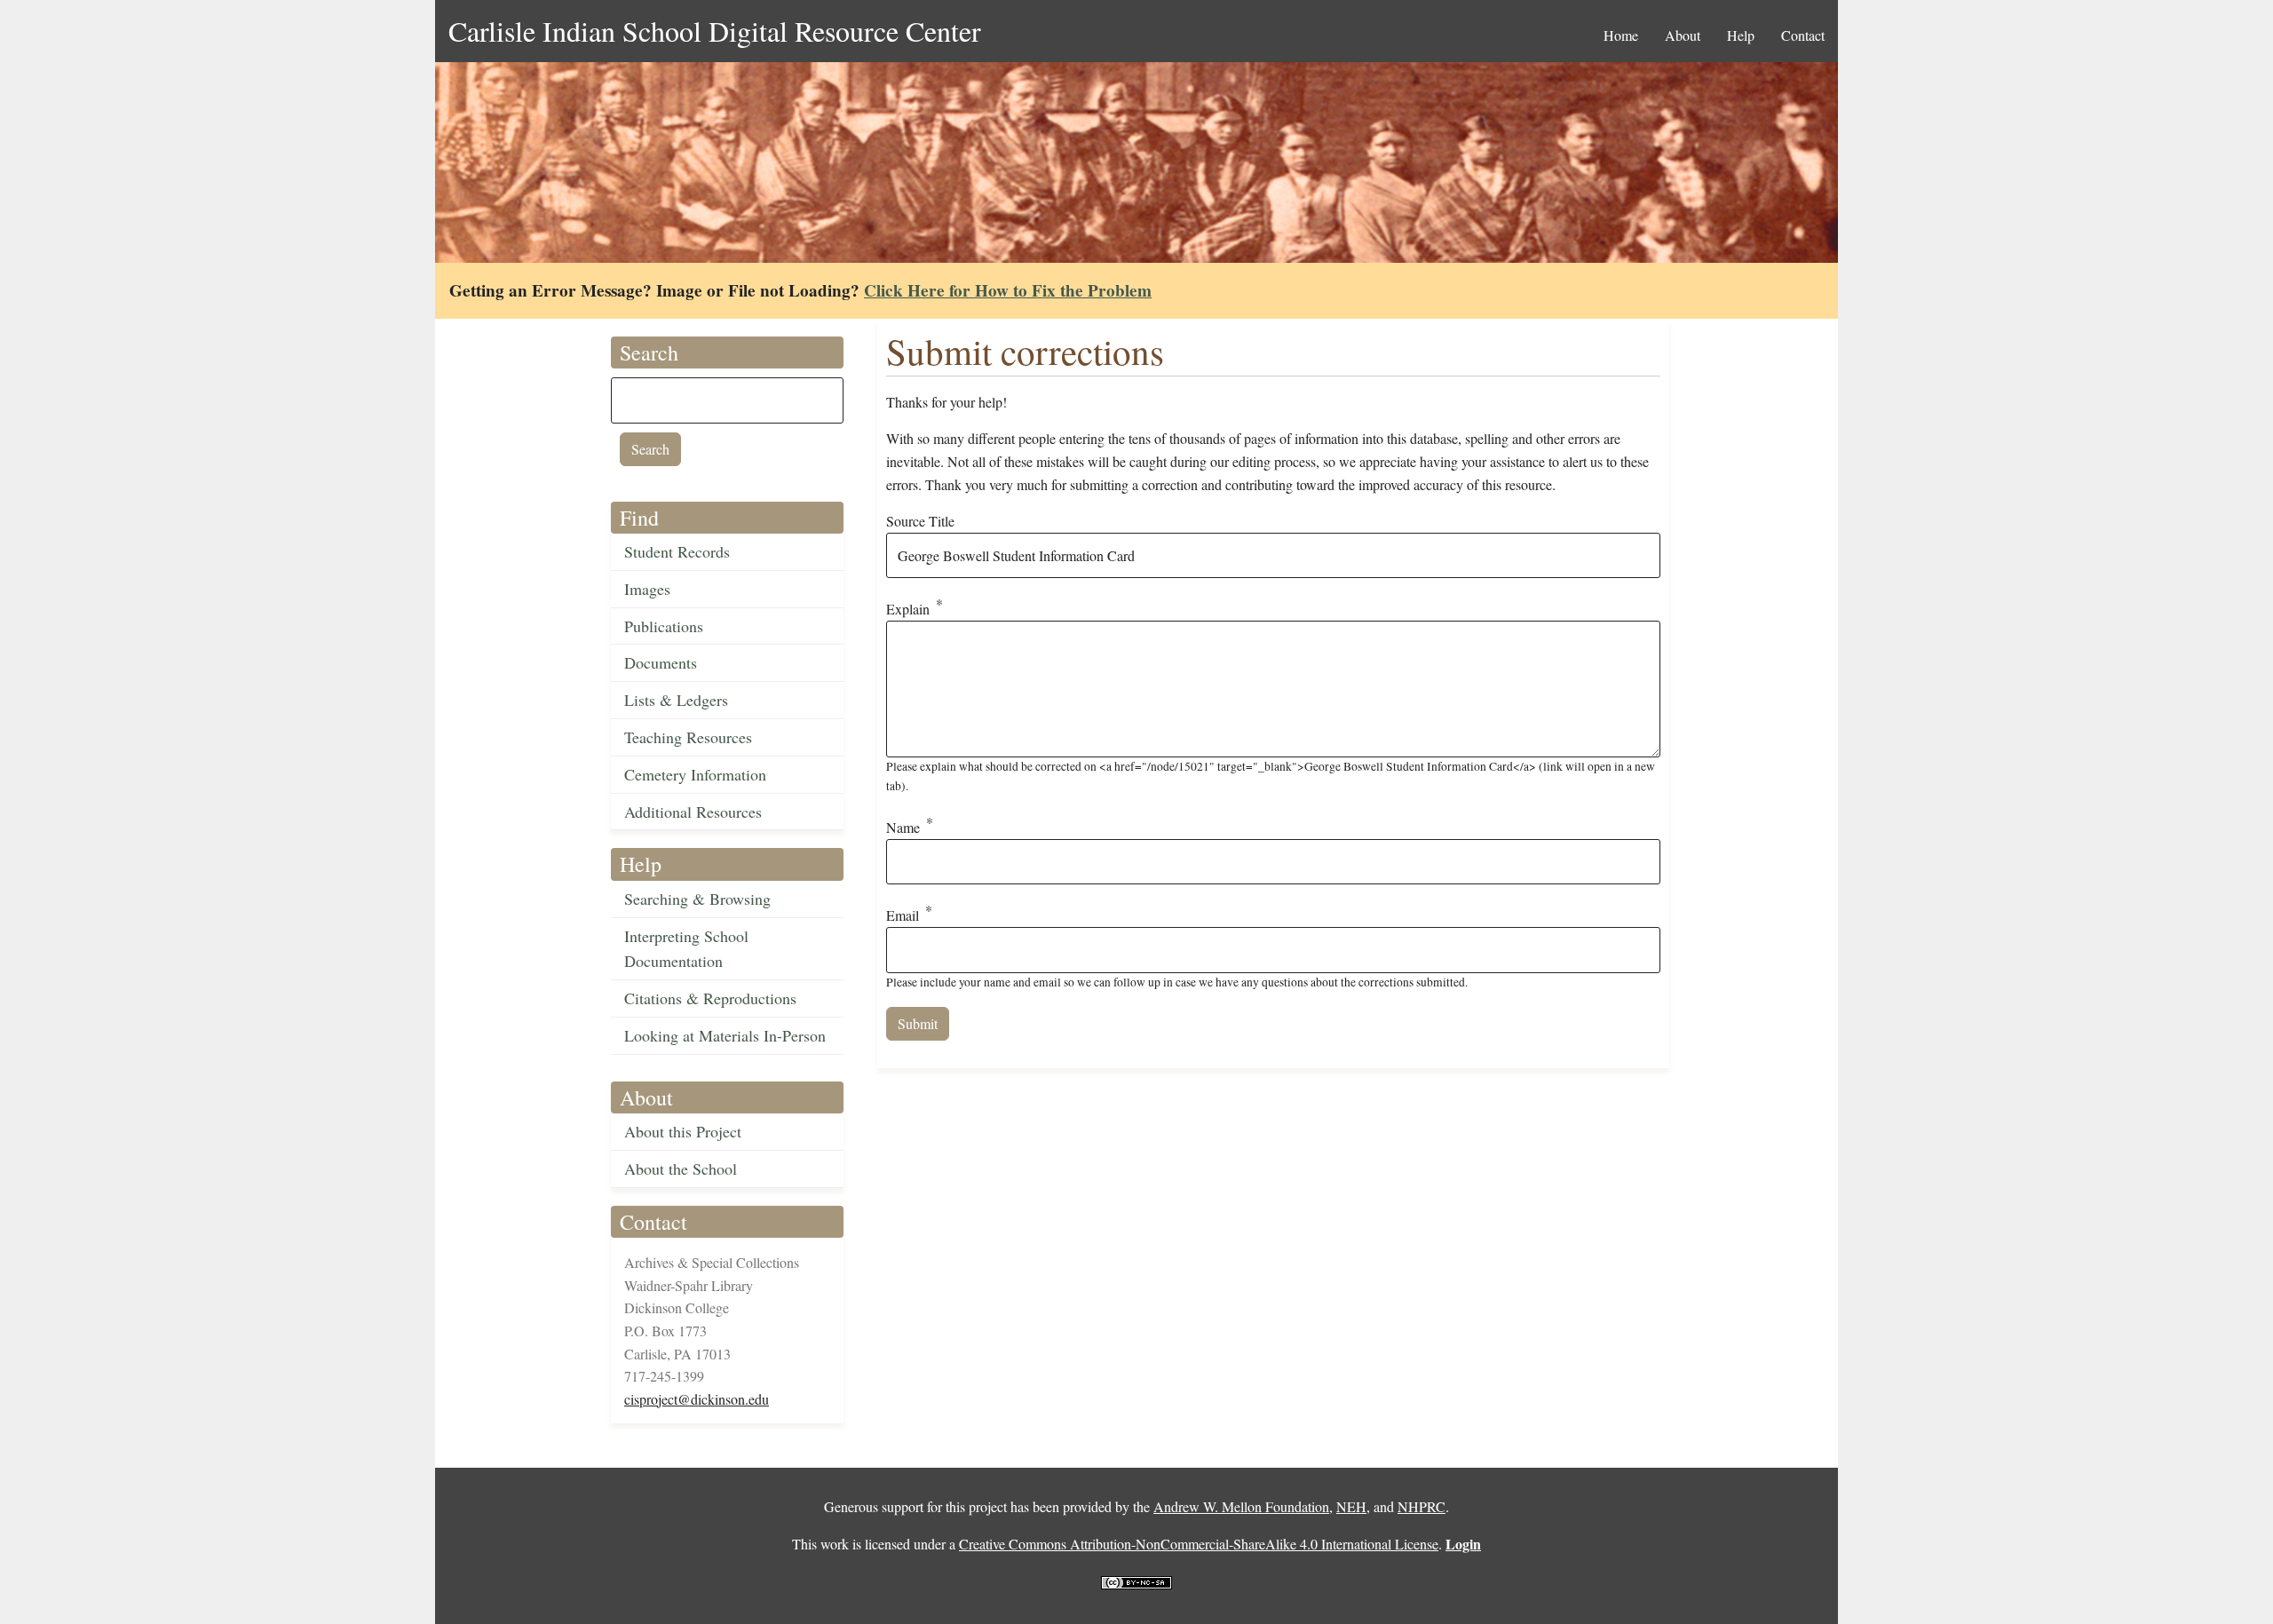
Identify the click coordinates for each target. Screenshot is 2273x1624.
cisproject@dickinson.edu (697, 1399)
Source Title (920, 521)
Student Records (677, 551)
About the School (681, 1168)
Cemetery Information (695, 774)
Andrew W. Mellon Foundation (1241, 1506)
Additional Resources (693, 812)
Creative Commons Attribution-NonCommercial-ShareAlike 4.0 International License (1199, 1544)
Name (903, 827)
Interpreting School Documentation (686, 949)
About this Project (683, 1131)
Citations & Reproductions (710, 998)
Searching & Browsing (697, 899)
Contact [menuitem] (1803, 35)
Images (647, 589)
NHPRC (1422, 1506)
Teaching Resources (688, 737)
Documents (661, 662)
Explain (908, 610)
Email (903, 916)
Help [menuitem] (1741, 35)
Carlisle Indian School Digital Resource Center (715, 31)
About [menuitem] (1683, 35)
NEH (1351, 1506)
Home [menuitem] (1621, 35)
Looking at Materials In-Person (725, 1035)
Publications (664, 626)
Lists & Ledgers (676, 700)
